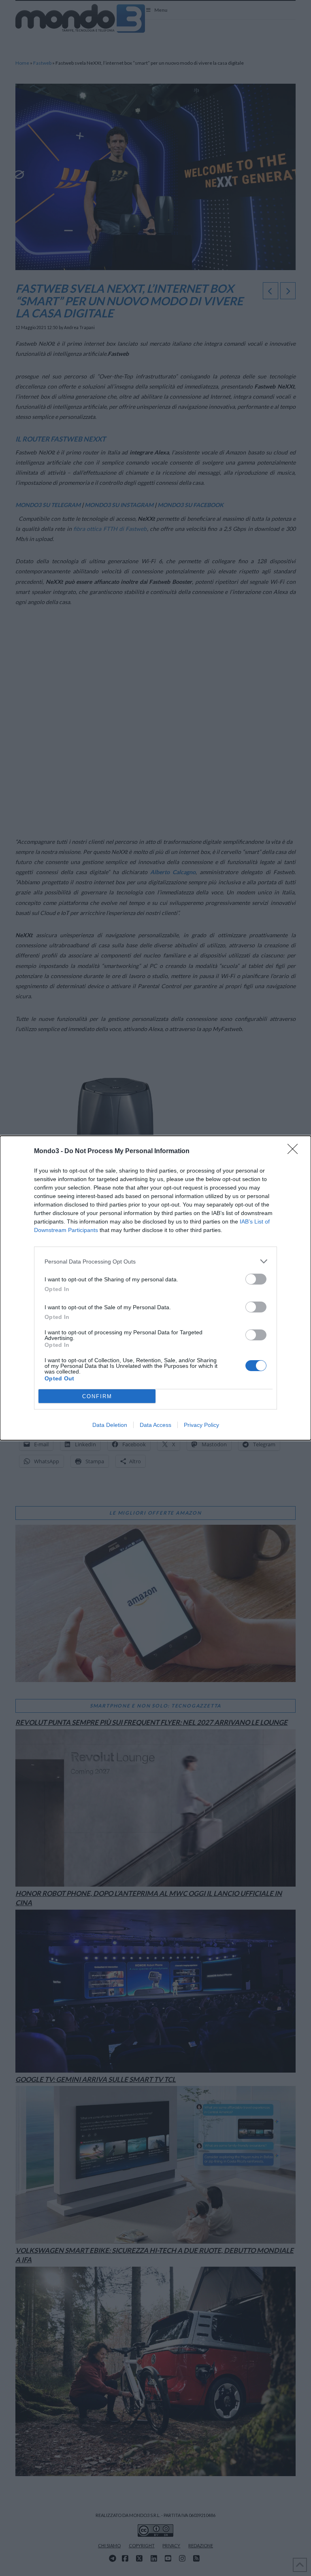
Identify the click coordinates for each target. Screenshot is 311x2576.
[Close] (295, 1152)
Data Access (155, 1425)
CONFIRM (97, 1396)
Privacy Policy (201, 1425)
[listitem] (155, 1261)
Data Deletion (110, 1425)
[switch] (256, 1279)
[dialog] (155, 1288)
